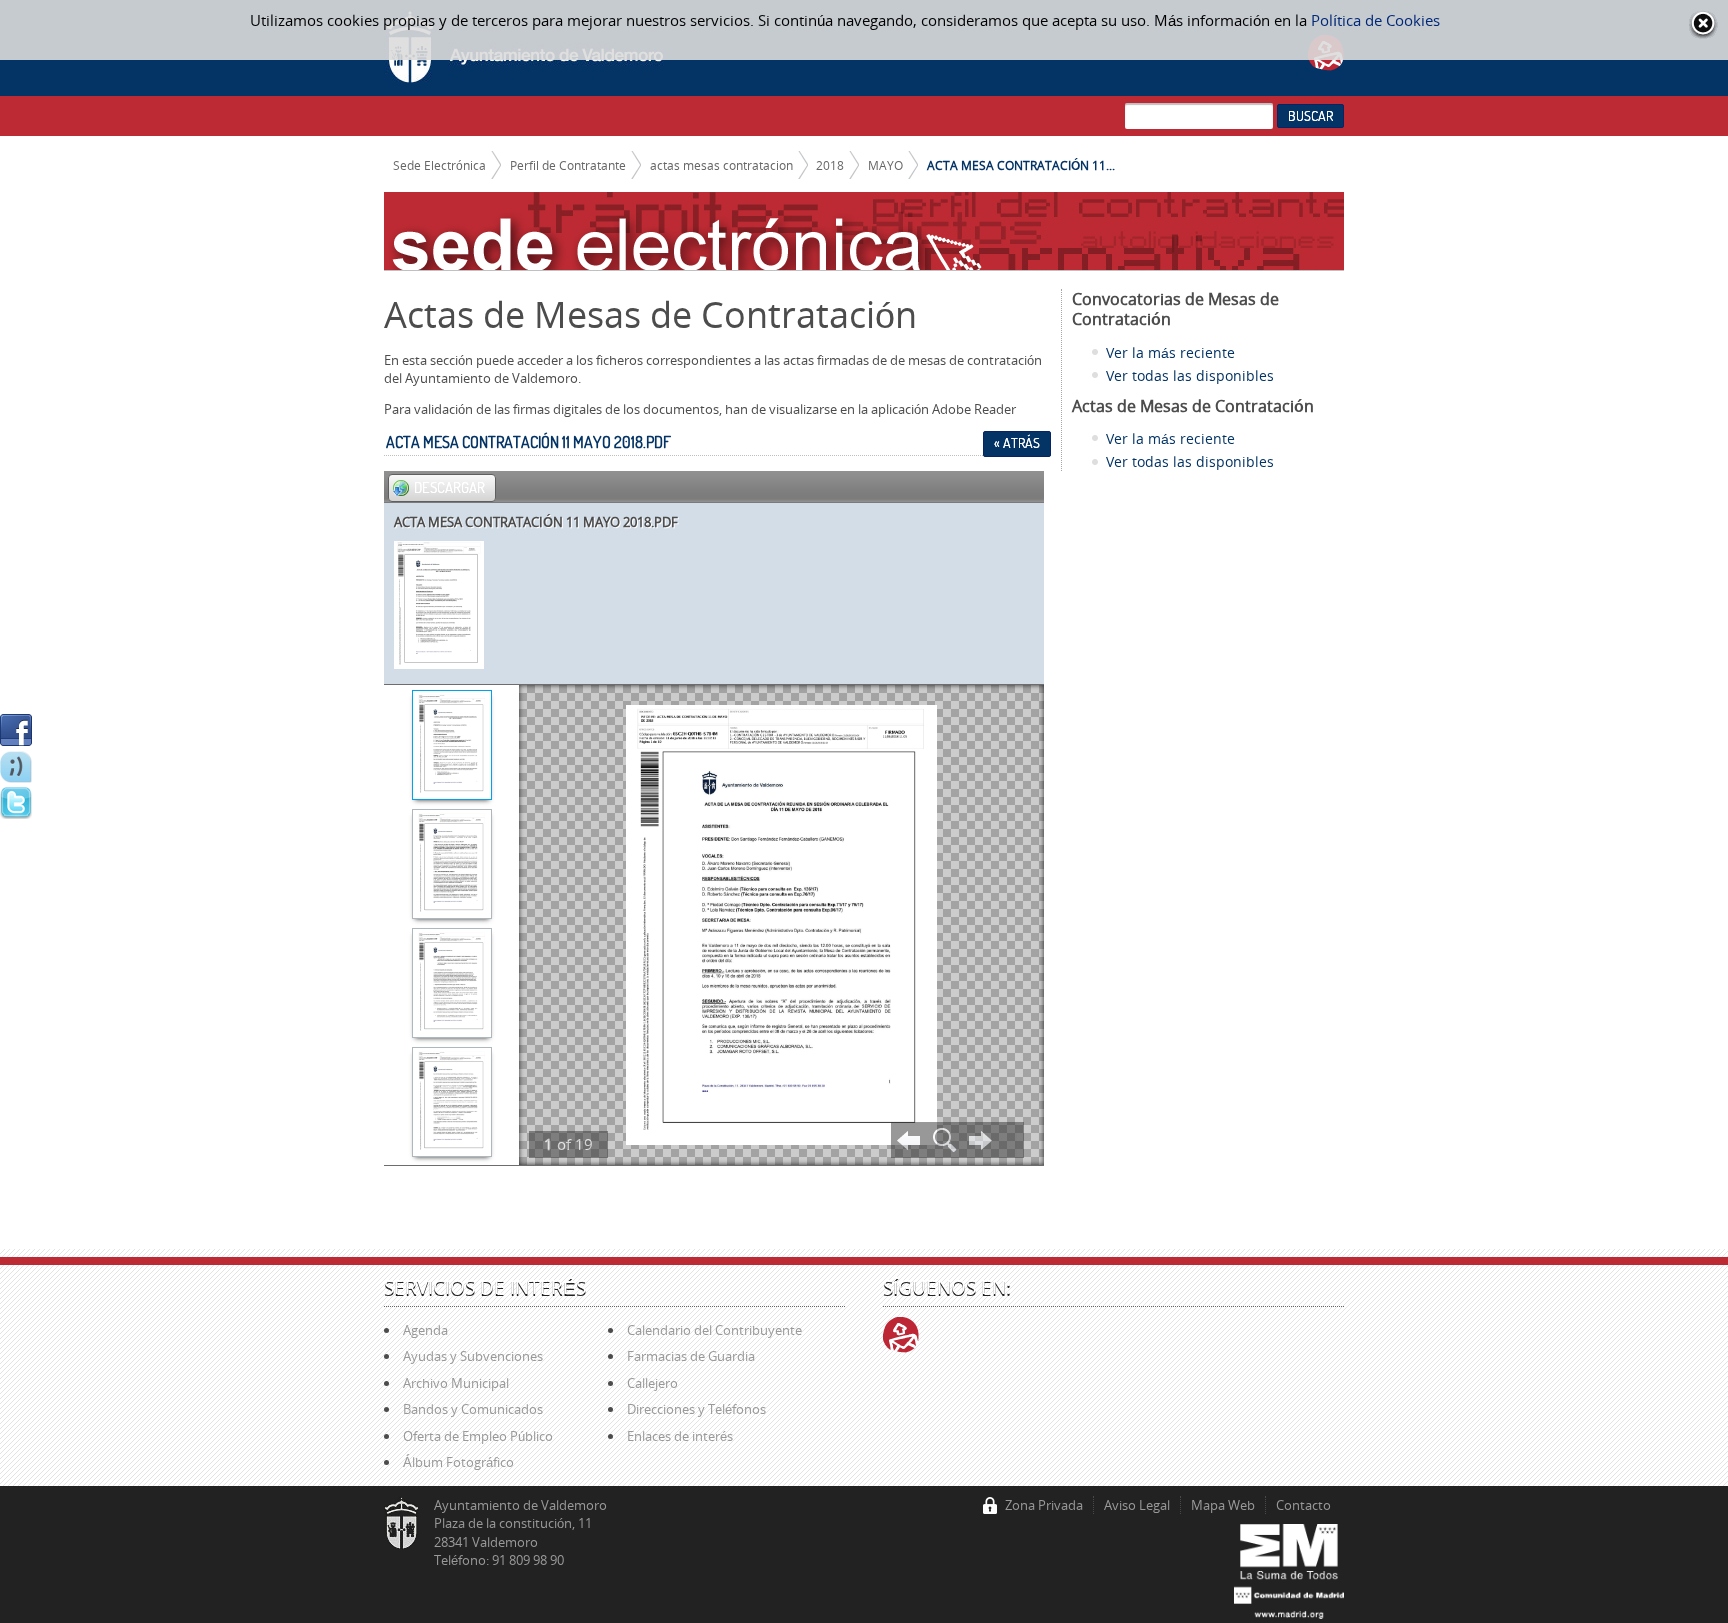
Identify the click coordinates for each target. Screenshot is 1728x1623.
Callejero (652, 1383)
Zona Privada (1044, 1505)
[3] (451, 985)
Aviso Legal (1137, 1505)
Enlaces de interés (680, 1436)
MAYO (885, 165)
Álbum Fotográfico (458, 1462)
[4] (451, 1104)
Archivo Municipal (456, 1383)
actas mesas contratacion (721, 165)
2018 (830, 165)
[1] (451, 747)
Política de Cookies (1375, 20)
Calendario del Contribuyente (714, 1330)
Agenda (425, 1330)
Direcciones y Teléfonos (696, 1409)
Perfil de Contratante (568, 165)
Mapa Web (1223, 1505)
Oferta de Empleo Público (478, 1436)
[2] (451, 866)
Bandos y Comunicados (473, 1409)
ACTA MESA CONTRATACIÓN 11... (1021, 165)
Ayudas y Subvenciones (473, 1356)
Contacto (1303, 1505)
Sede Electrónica (439, 165)
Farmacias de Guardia (691, 1356)
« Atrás (1017, 443)
